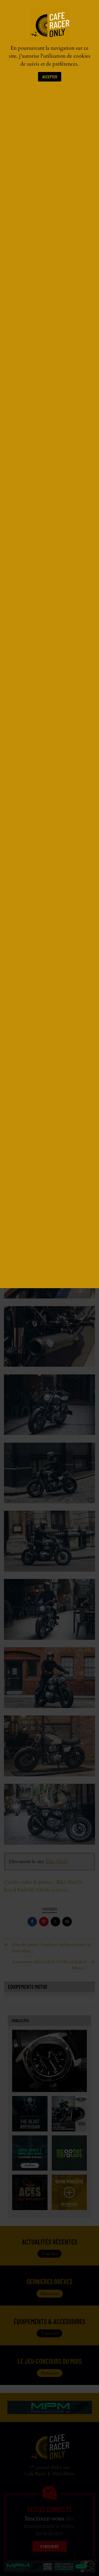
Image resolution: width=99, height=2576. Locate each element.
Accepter (50, 77)
